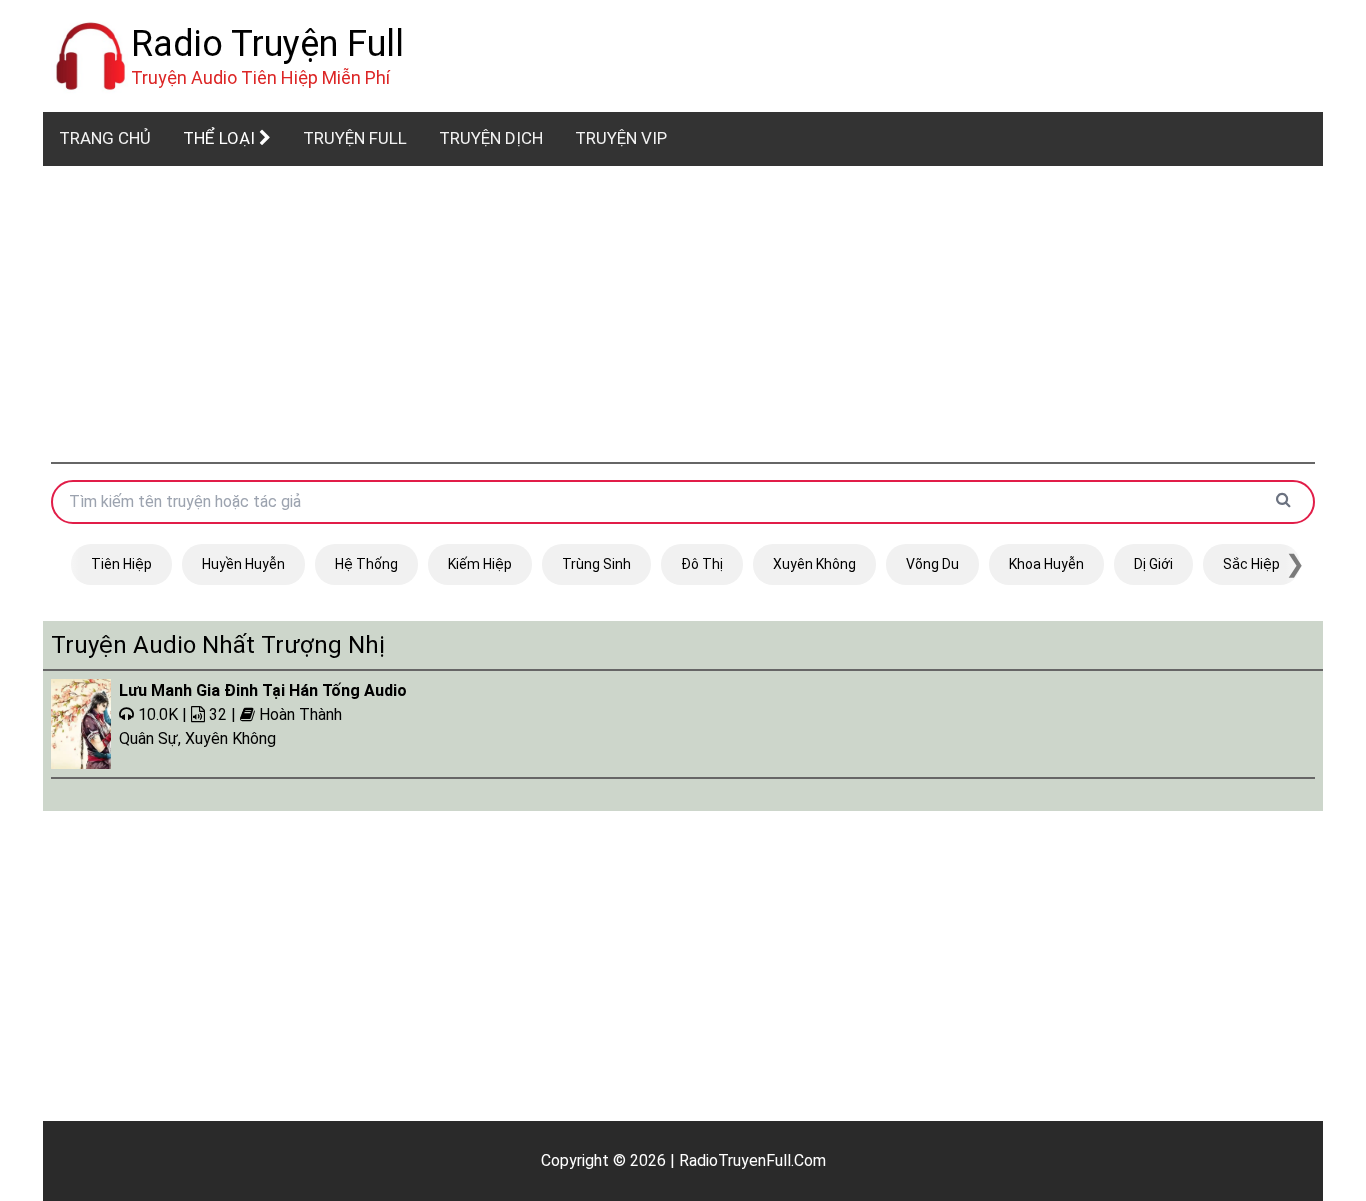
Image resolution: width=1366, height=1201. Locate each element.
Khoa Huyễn (1046, 564)
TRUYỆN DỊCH (491, 138)
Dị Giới (1153, 564)
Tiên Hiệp (121, 564)
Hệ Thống (366, 564)
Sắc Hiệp (1251, 564)
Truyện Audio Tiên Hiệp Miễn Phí (260, 77)
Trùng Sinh (596, 564)
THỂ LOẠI (221, 138)
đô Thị (702, 564)
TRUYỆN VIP (621, 138)
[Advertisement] (683, 314)
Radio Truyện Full (267, 44)
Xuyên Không (814, 564)
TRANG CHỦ (105, 138)
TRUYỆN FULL (355, 138)
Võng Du (932, 564)
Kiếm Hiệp (480, 564)
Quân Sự (148, 738)
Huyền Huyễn (243, 564)
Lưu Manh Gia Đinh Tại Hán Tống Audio (263, 690)
